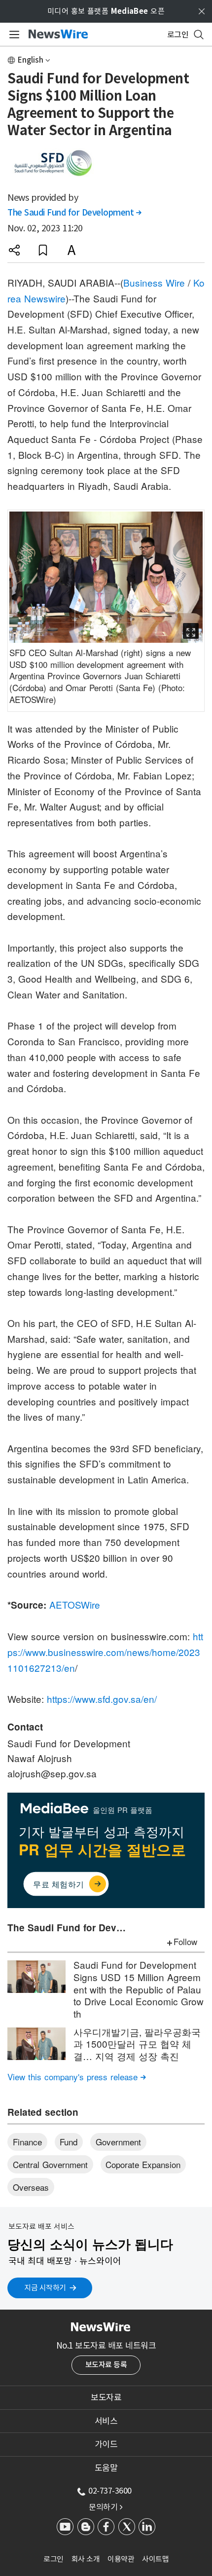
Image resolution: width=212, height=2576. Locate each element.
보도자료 (106, 2397)
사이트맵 (155, 2559)
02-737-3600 (110, 2491)
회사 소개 (86, 2559)
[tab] (106, 2397)
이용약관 (121, 2559)
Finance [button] (27, 2142)
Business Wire (154, 282)
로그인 (53, 2559)
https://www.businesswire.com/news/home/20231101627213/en (105, 1652)
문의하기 (106, 2507)
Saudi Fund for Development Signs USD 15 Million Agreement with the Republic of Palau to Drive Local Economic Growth (139, 1989)
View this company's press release (77, 2077)
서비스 (106, 2421)
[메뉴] (13, 35)
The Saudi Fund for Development (74, 213)
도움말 (106, 2468)
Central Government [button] (50, 2164)
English (31, 60)
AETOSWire (75, 1604)
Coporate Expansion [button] (143, 2164)
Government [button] (118, 2142)
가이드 (106, 2444)
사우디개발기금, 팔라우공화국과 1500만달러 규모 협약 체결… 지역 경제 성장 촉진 (137, 2044)
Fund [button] (69, 2142)
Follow (185, 1941)
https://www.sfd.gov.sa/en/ (102, 1699)
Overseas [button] (31, 2187)
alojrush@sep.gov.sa (52, 1773)
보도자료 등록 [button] (106, 2365)
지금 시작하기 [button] (45, 2288)
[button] (14, 250)
